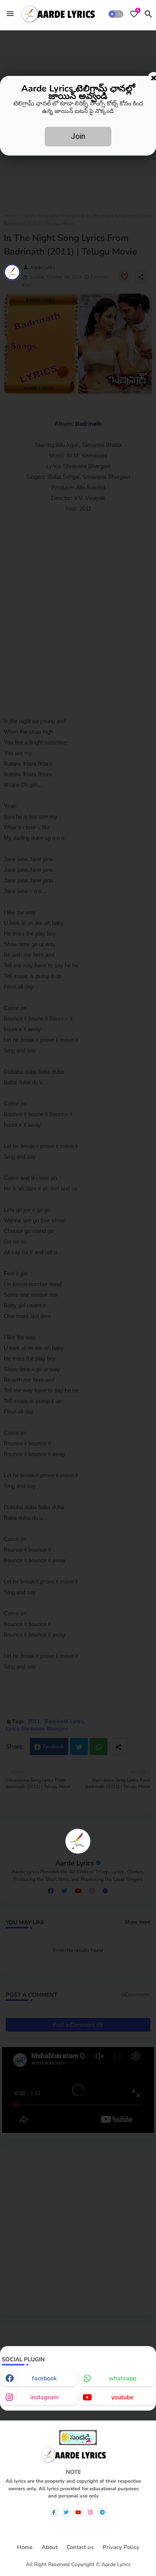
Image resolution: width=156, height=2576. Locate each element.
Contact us (80, 2547)
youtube (122, 2397)
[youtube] (78, 2512)
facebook (44, 2378)
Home (25, 2547)
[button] (116, 14)
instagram (44, 2397)
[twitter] (66, 2512)
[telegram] (102, 2512)
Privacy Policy (121, 2547)
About (50, 2547)
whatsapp (122, 2378)
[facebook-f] (54, 2512)
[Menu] (10, 14)
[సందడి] (78, 2443)
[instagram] (90, 2512)
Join (78, 136)
